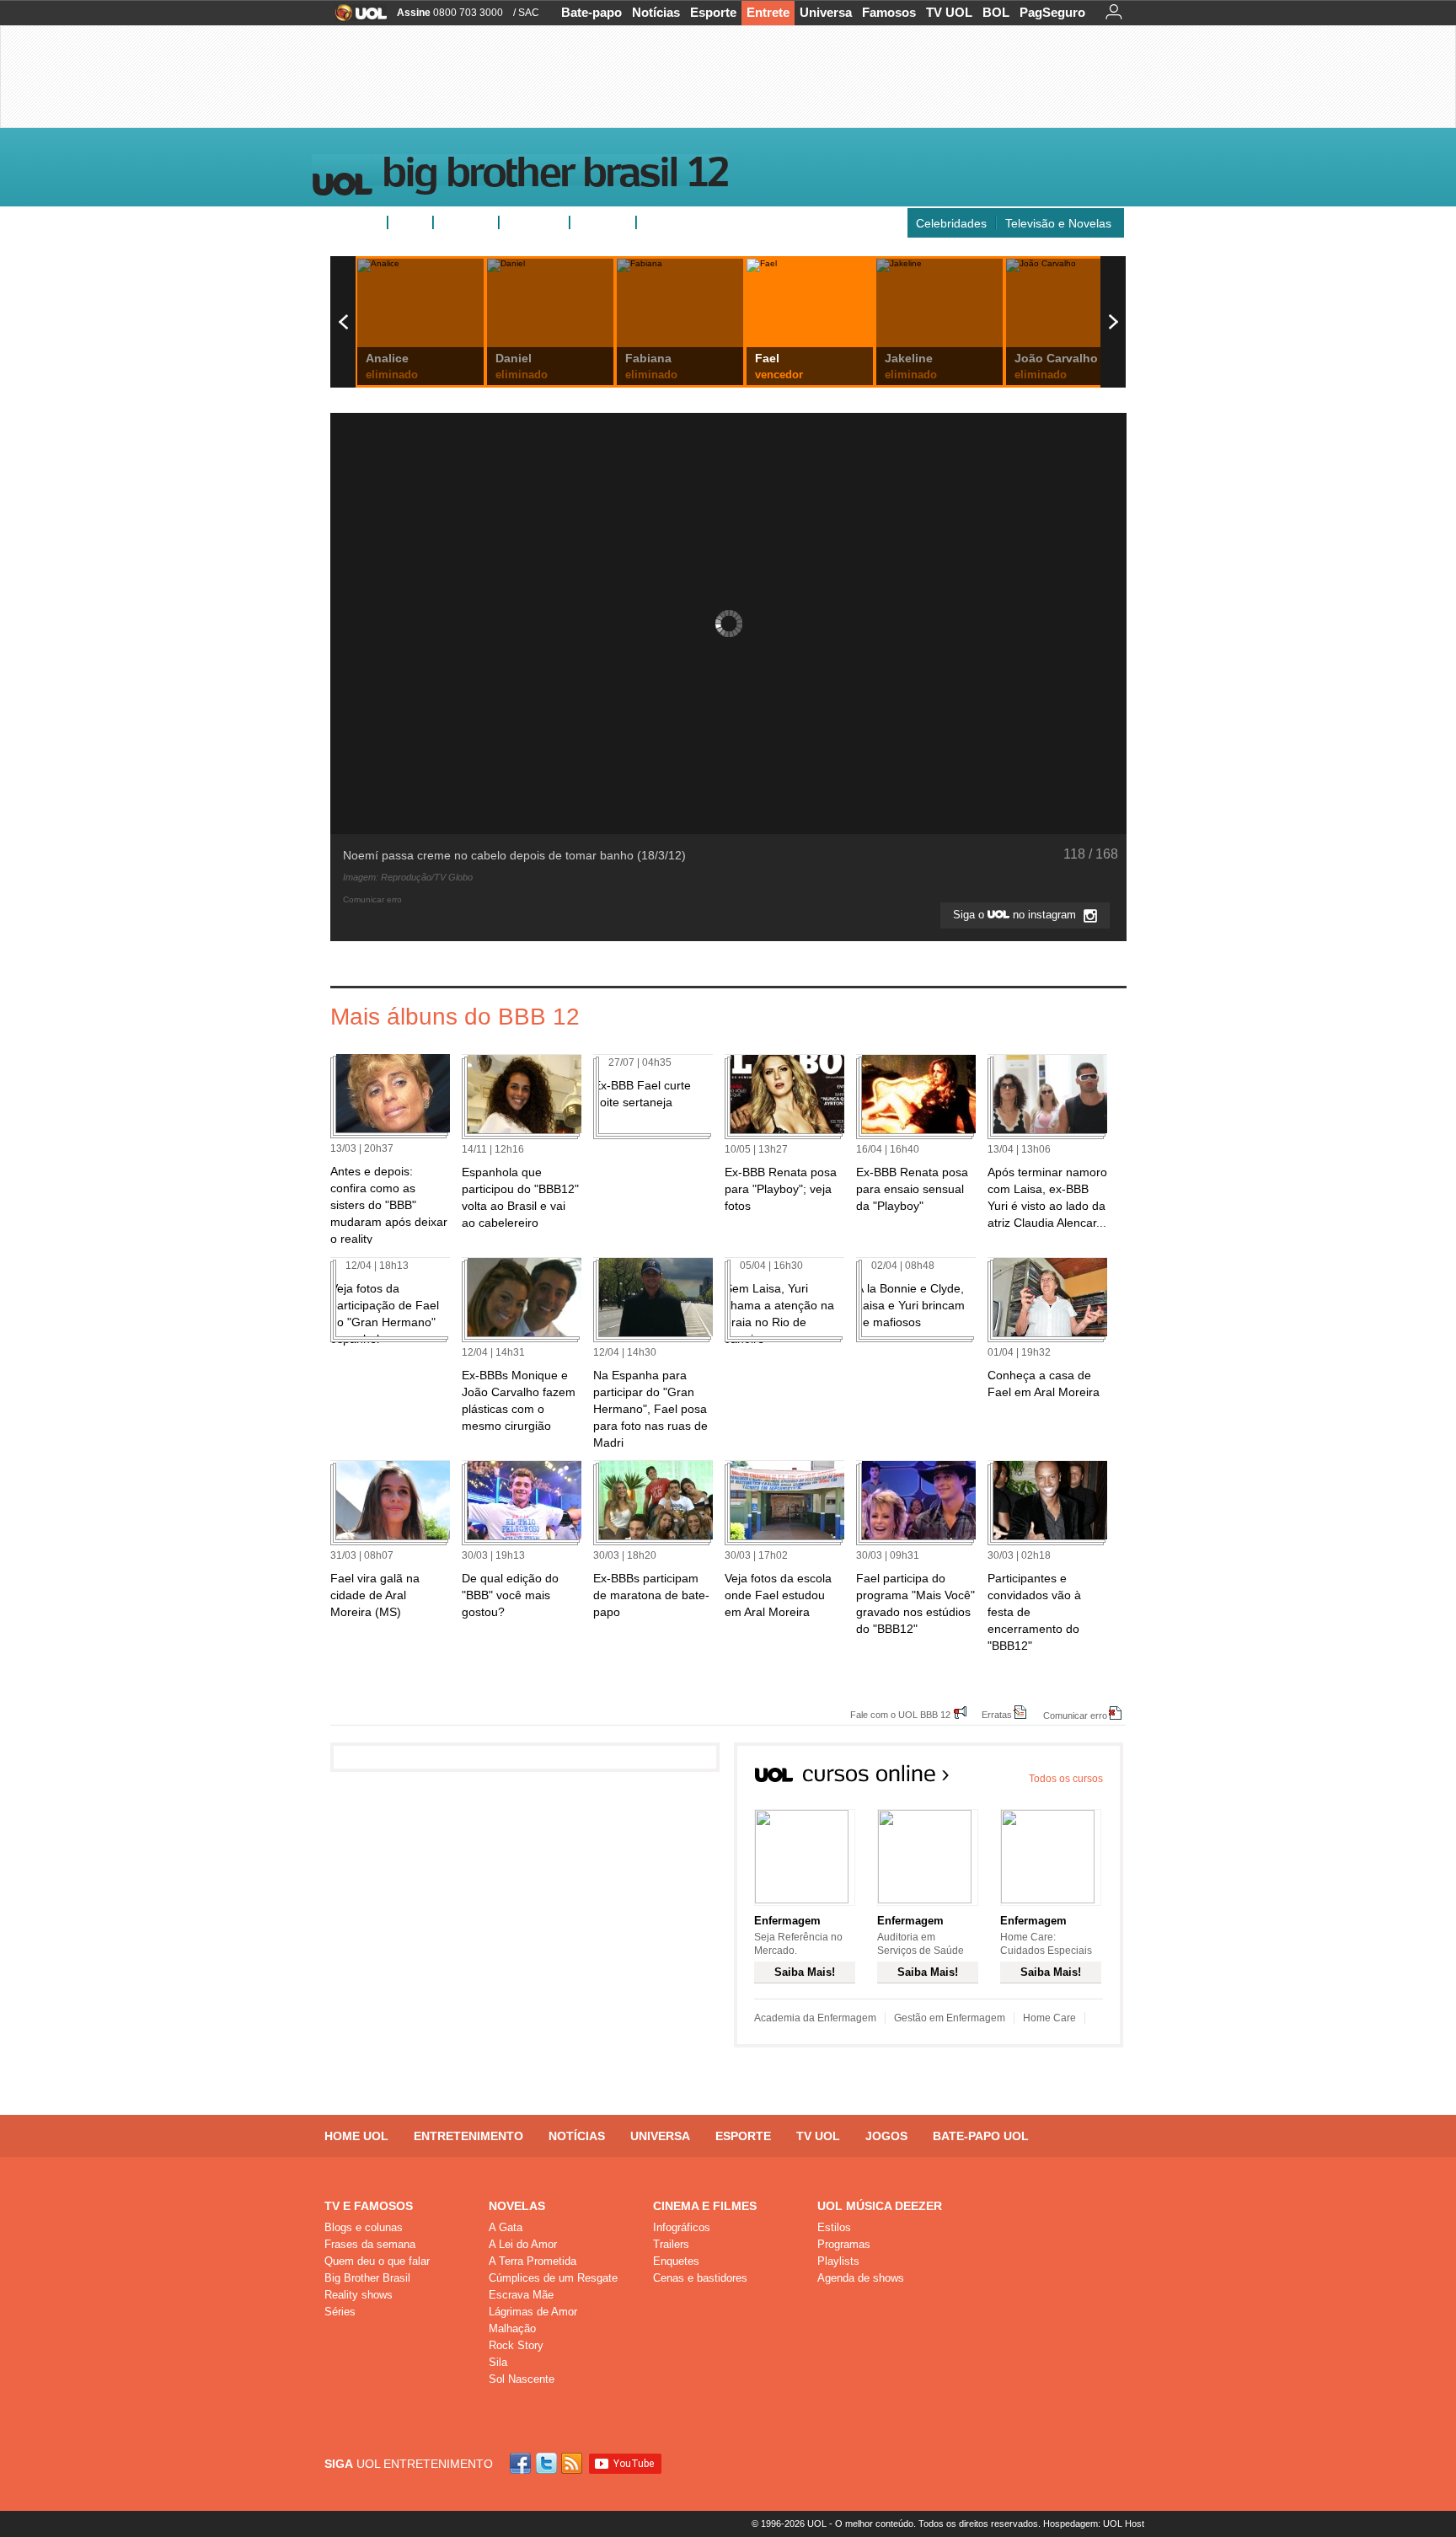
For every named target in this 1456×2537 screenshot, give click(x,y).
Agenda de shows (861, 2278)
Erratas (997, 1714)
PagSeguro (1052, 12)
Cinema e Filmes (705, 2206)
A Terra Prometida (533, 2261)
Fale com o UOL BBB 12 (900, 1714)
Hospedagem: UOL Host (1094, 2524)
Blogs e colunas (364, 2227)
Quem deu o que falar (377, 2261)
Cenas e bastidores (700, 2278)
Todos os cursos (1066, 1779)
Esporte (713, 12)
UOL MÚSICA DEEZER (880, 2206)
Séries (340, 2312)
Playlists (838, 2261)
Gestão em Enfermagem (950, 2018)
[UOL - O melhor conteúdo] (356, 18)
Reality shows (359, 2295)
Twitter (548, 2463)
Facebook (522, 2463)
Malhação (512, 2328)
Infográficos (682, 2227)
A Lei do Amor (523, 2244)
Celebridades (951, 223)
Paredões (603, 222)
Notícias (656, 12)
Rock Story (516, 2345)
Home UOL (356, 2136)
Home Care (1049, 2018)
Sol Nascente (522, 2379)
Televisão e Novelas (1058, 223)
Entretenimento (468, 2136)
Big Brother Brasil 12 (554, 176)
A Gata (506, 2227)
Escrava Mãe (521, 2295)
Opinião (527, 222)
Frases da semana (370, 2244)
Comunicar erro (1075, 1715)
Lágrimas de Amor (533, 2312)
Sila (498, 2362)
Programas (844, 2244)
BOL (996, 12)
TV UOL (949, 12)
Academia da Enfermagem (815, 2018)
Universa (826, 12)
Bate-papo (591, 12)
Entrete (768, 12)
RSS (573, 2463)
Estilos (834, 2227)
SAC (529, 13)
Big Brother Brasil (367, 2278)
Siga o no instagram (1016, 915)
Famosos (889, 12)
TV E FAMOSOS (369, 2206)
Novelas (517, 2206)
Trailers (671, 2244)
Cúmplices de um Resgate (553, 2278)
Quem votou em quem (704, 222)
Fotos (410, 222)
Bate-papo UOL (981, 2136)
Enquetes (466, 222)
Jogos (886, 2136)
